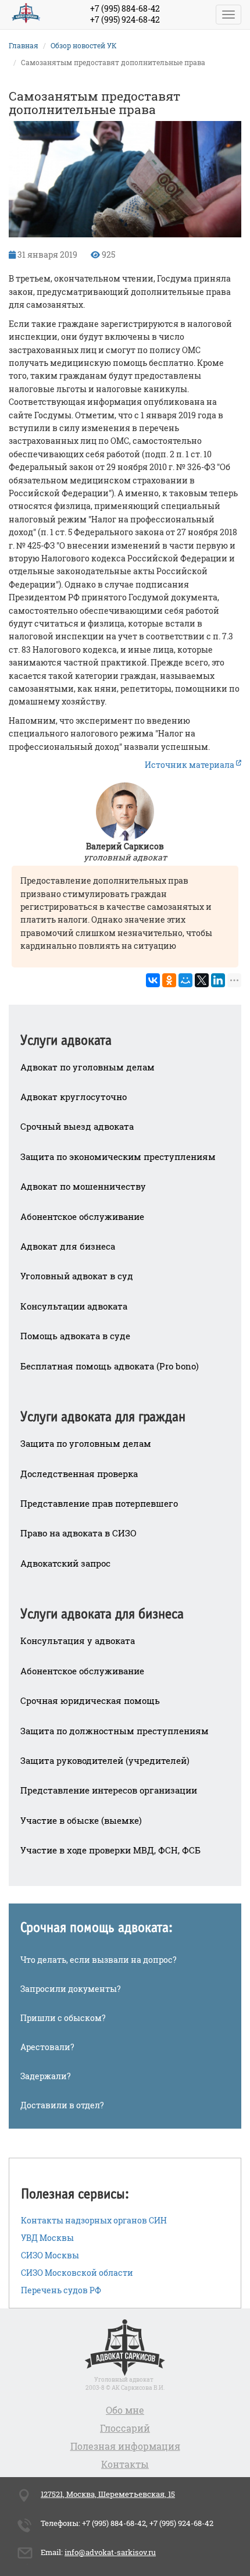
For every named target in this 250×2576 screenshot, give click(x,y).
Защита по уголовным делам (86, 1443)
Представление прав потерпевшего (99, 1503)
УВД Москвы (47, 2238)
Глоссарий (125, 2428)
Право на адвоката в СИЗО (78, 1533)
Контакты (125, 2464)
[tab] (125, 1033)
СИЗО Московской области (77, 2273)
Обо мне (125, 2410)
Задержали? (46, 2076)
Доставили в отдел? (62, 2105)
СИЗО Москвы (50, 2255)
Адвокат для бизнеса (68, 1246)
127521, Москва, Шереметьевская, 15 (108, 2494)
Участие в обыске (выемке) (81, 1820)
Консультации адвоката (74, 1306)
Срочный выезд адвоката (77, 1126)
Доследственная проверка (79, 1474)
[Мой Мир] (185, 980)
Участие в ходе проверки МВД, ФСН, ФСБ (110, 1850)
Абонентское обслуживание (82, 1216)
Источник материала (190, 765)
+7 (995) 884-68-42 (125, 8)
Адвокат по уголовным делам (87, 1067)
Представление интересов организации (109, 1790)
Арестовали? (47, 2047)
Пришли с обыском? (63, 2018)
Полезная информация (125, 2446)
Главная (24, 45)
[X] (202, 980)
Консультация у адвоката (78, 1641)
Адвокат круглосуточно (74, 1097)
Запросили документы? (71, 1989)
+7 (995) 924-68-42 (125, 19)
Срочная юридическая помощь (90, 1700)
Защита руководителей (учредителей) (105, 1760)
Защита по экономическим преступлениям (118, 1157)
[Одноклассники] (169, 980)
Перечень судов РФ (61, 2290)
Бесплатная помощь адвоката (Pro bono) (110, 1366)
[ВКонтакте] (153, 980)
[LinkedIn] (218, 980)
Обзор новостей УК (84, 45)
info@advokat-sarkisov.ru (110, 2552)
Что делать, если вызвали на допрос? (99, 1960)
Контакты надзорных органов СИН (94, 2220)
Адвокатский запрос (65, 1563)
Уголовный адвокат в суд (77, 1276)
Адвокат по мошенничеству (83, 1186)
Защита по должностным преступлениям (115, 1731)
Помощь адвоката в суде (75, 1336)
